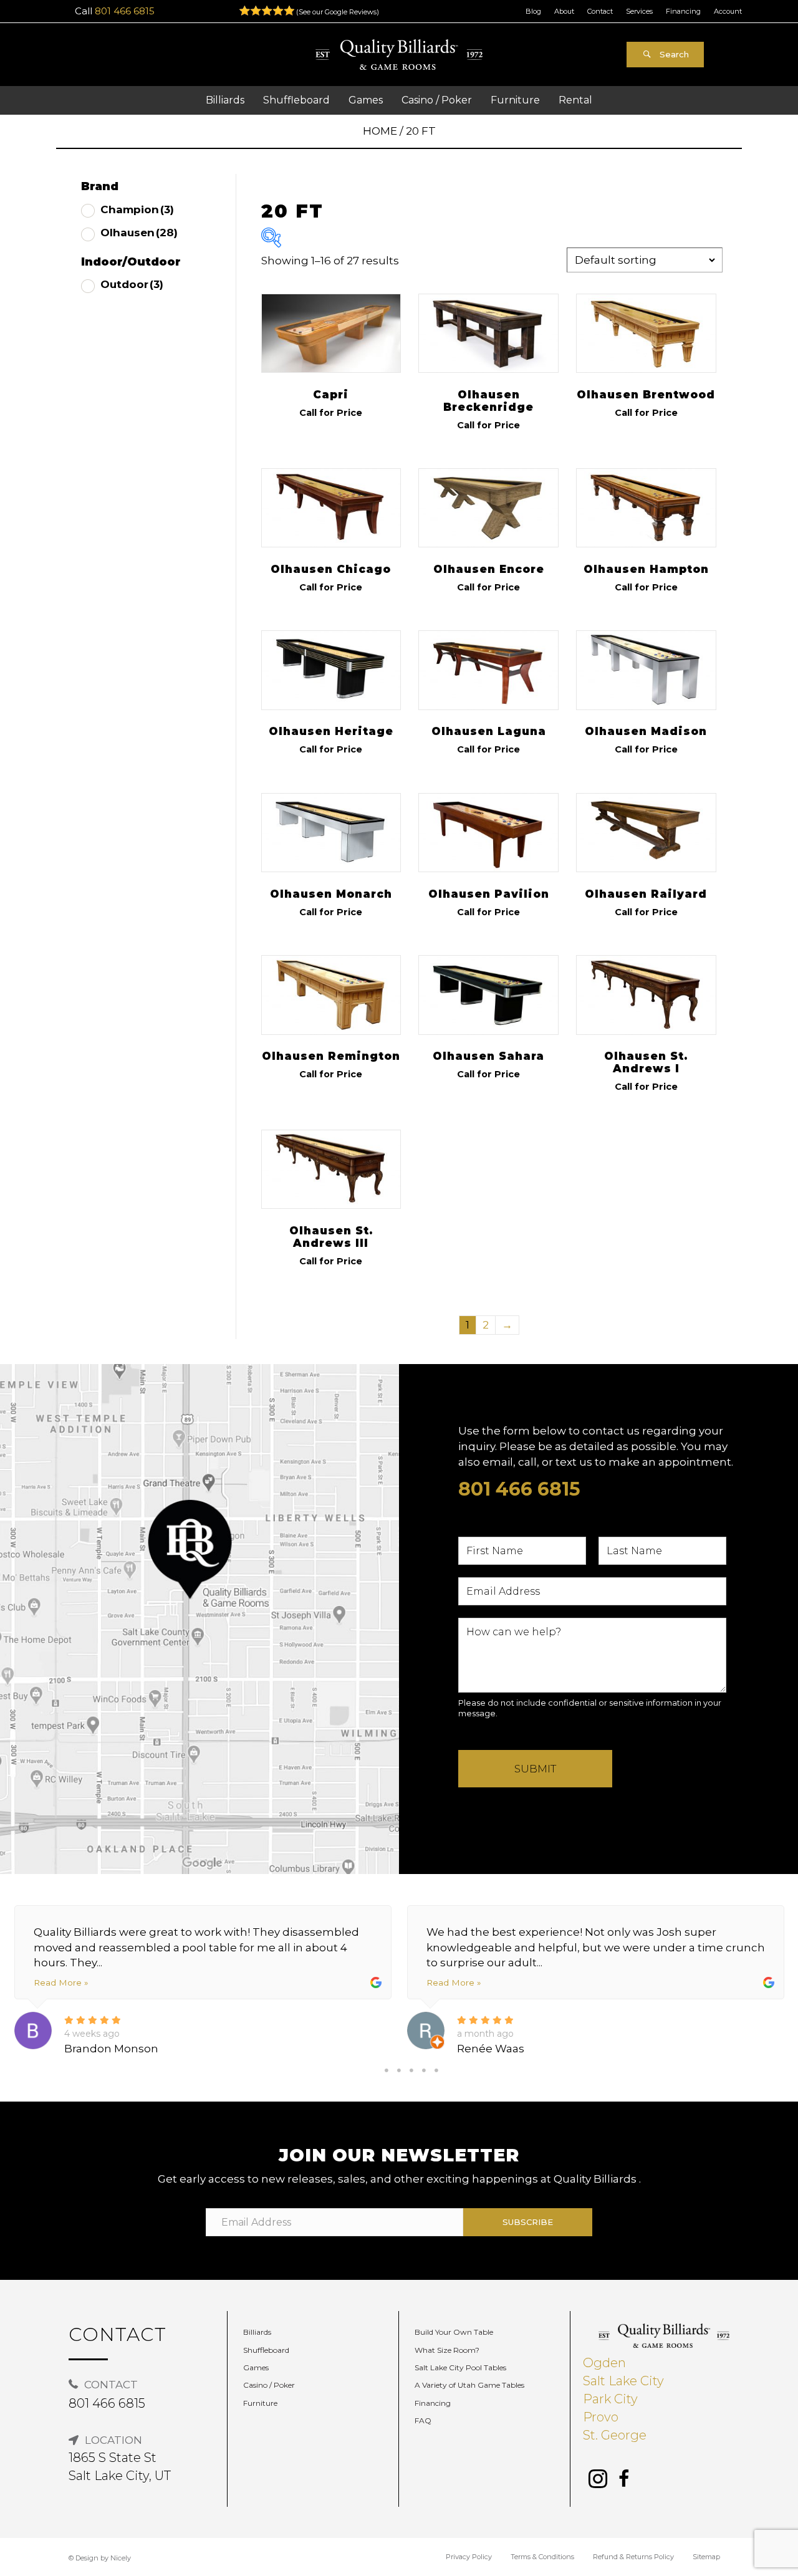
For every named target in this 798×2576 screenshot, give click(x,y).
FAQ (423, 2420)
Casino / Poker (269, 2385)
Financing (683, 11)
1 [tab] (387, 2070)
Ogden (604, 2363)
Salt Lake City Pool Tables (460, 2367)
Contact (600, 11)
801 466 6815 (125, 11)
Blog (533, 11)
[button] (665, 55)
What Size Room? (447, 2350)
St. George (615, 2435)
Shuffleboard (266, 2350)
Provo (601, 2417)
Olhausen (139, 233)
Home (380, 131)
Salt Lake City (623, 2381)
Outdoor (132, 284)
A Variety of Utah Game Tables (469, 2385)
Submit (535, 1769)
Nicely (121, 2558)
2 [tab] (399, 2070)
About (564, 11)
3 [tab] (411, 2070)
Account (728, 11)
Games (256, 2367)
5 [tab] (436, 2070)
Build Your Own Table (454, 2332)
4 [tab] (424, 2070)
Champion (137, 209)
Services (639, 11)
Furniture (260, 2403)
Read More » (61, 1982)
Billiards (257, 2332)
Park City (610, 2399)
